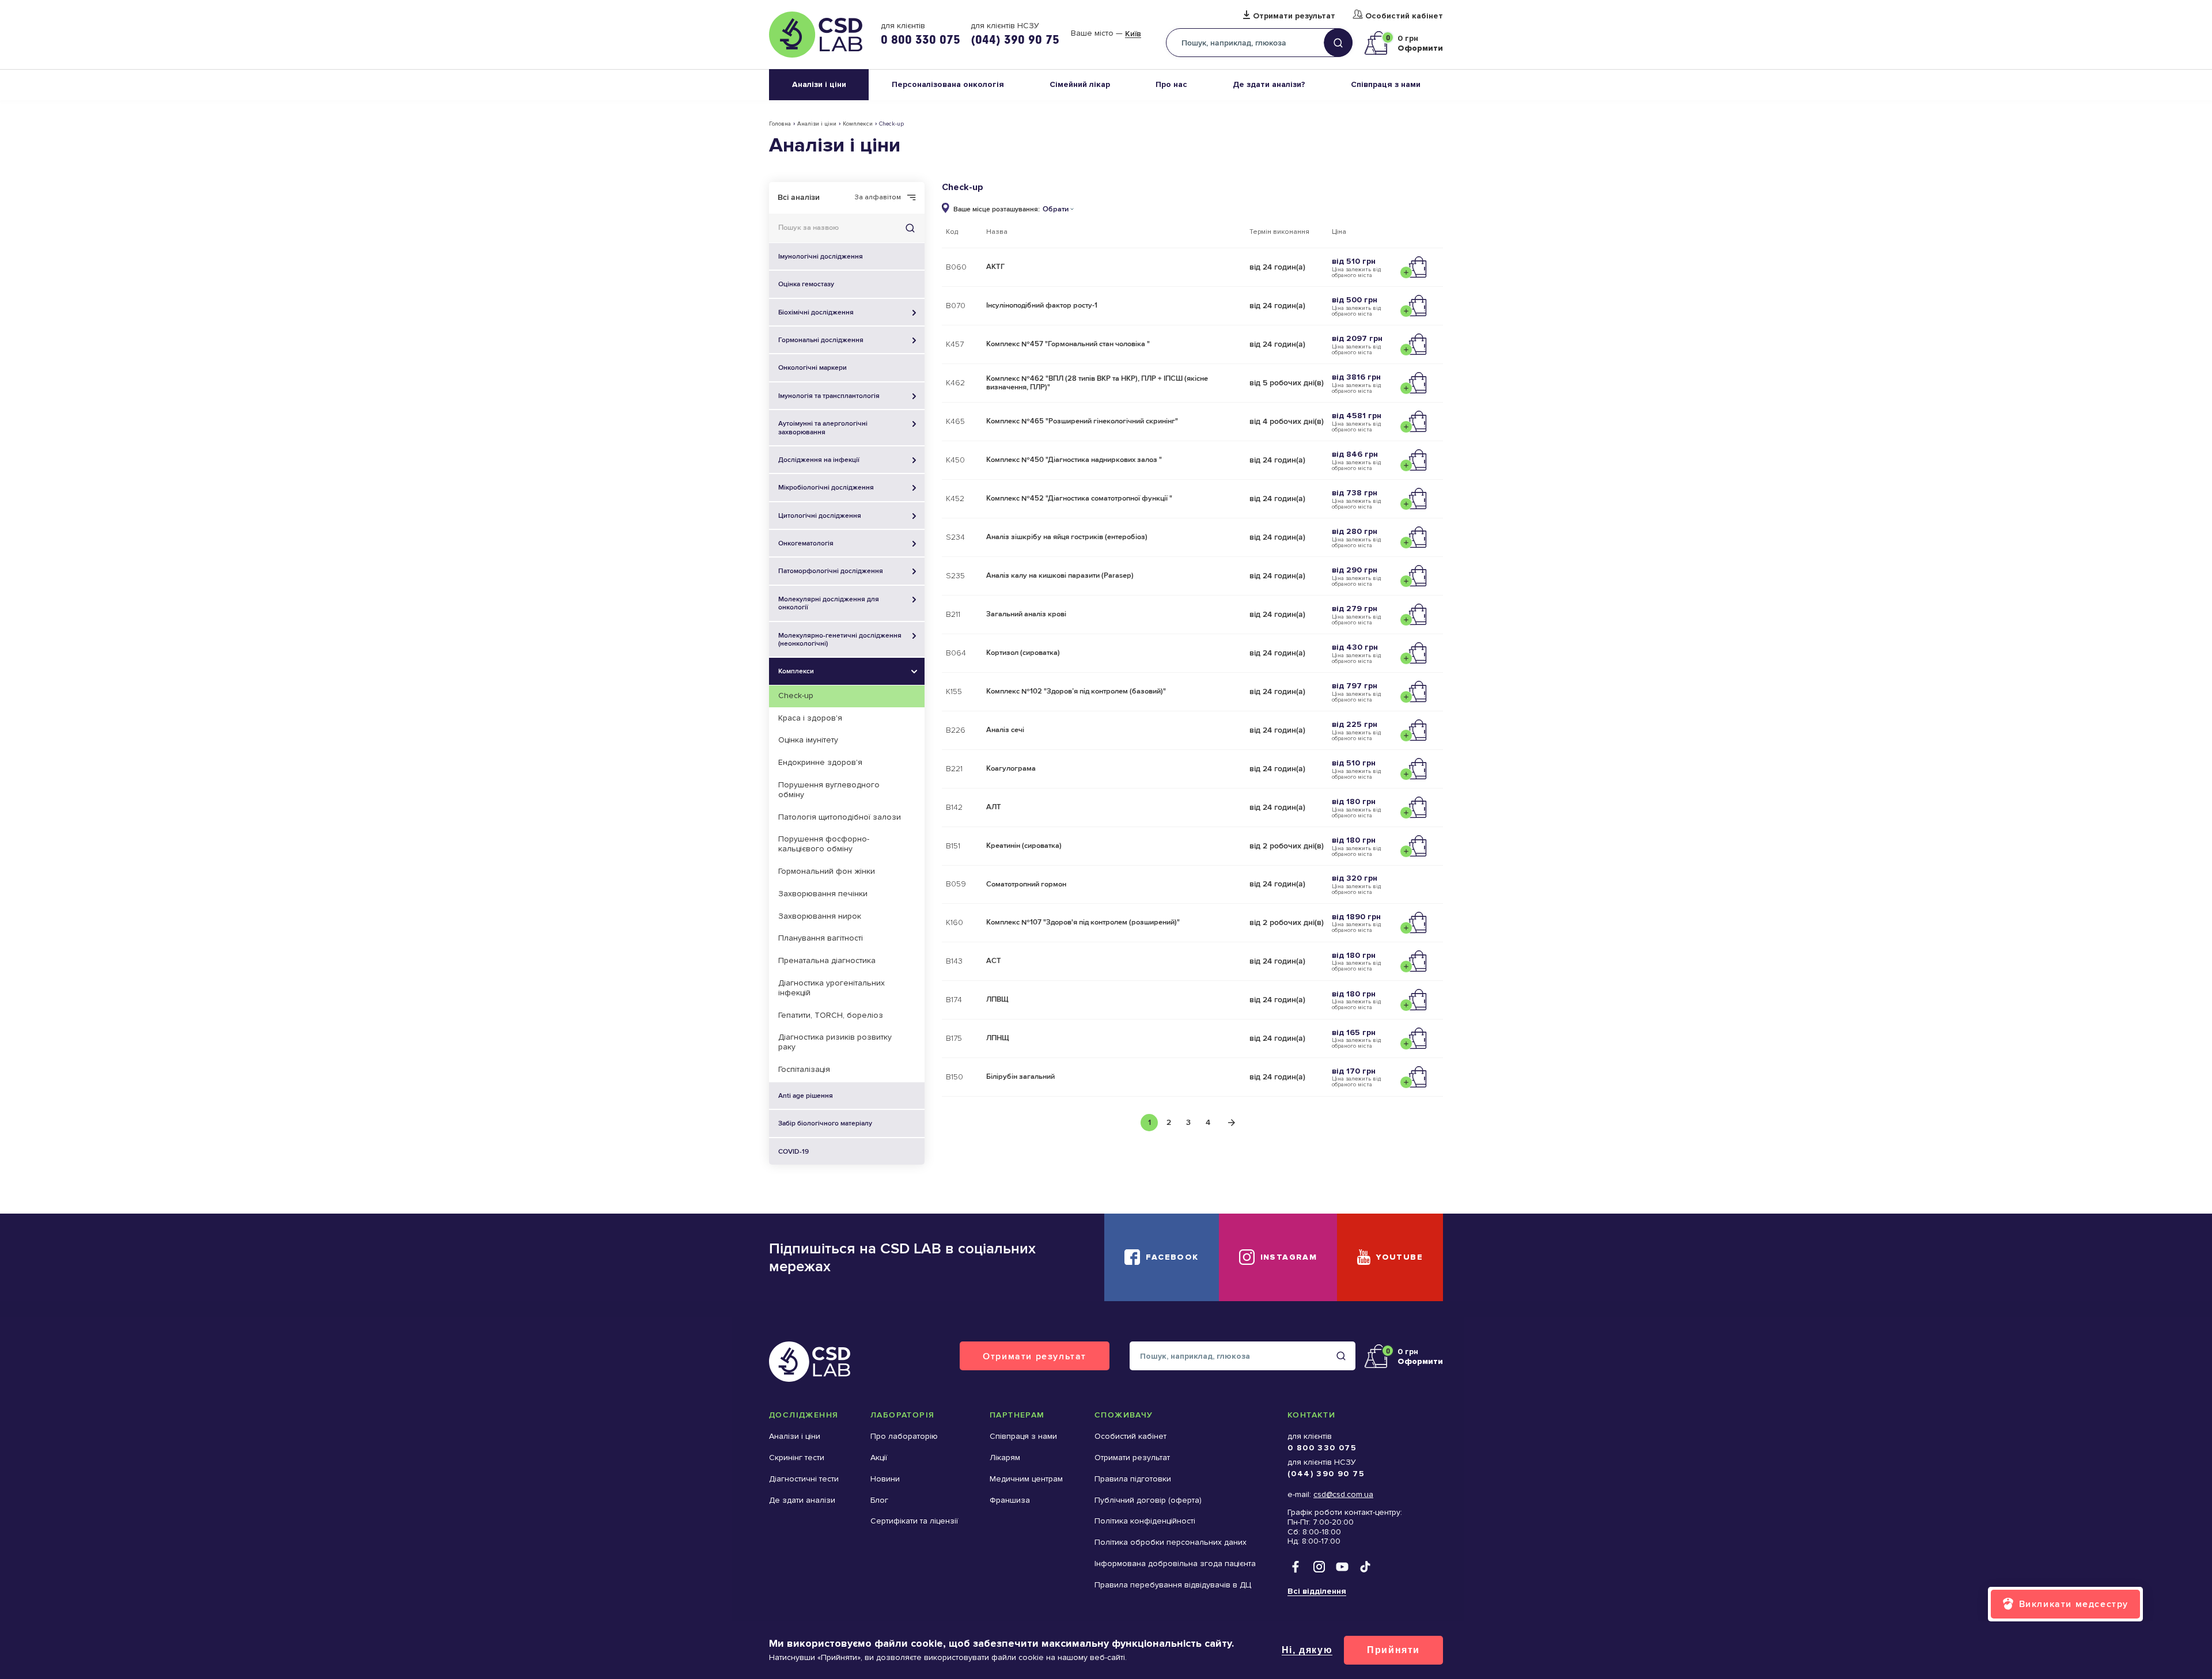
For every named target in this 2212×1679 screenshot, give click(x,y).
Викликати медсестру (2074, 1604)
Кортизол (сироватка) (1023, 653)
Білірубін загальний (1020, 1077)
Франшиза (1010, 1500)
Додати (1416, 267)
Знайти (910, 228)
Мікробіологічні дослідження (826, 487)
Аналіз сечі (1005, 730)
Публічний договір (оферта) (1148, 1500)
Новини (885, 1479)
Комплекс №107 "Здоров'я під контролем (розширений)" (1083, 922)
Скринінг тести (797, 1458)
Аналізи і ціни (819, 84)
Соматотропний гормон (1026, 884)
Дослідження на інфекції (819, 460)
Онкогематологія (806, 543)
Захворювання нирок (820, 916)
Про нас (1171, 84)
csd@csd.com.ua (1343, 1494)
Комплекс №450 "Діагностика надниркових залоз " (1074, 460)
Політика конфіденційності (1145, 1521)
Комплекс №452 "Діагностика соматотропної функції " (1079, 498)
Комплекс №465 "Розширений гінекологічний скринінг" (1082, 421)
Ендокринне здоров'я (820, 762)
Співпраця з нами (1386, 84)
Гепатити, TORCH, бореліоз (831, 1015)
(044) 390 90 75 (1015, 39)
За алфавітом (878, 198)
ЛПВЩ (997, 999)
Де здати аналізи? (1269, 84)
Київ (1133, 34)
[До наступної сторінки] (1232, 1123)
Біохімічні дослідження (816, 312)
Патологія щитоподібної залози (840, 817)
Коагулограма (1011, 768)
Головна (780, 124)
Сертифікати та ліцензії (914, 1521)
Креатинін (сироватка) (1024, 846)
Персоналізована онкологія (948, 84)
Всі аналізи (799, 197)
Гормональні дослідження (821, 340)
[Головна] (816, 35)
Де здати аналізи (802, 1500)
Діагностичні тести (804, 1479)
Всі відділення (1317, 1591)
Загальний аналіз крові (1026, 614)
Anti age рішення (806, 1096)
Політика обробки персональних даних (1171, 1542)
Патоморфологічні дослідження (831, 571)
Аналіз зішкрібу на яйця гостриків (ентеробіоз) (1067, 537)
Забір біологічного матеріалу (825, 1123)
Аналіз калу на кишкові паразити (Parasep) (1060, 575)
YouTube (1399, 1257)
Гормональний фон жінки (827, 871)
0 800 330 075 (921, 39)
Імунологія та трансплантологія (829, 396)
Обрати (1056, 209)
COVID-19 (793, 1151)
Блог (879, 1500)
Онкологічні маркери (813, 367)
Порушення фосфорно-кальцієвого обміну (824, 844)
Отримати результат (1294, 16)
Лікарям (1005, 1458)
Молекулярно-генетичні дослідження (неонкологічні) (840, 639)
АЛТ (994, 807)
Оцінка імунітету (808, 740)
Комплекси (858, 124)
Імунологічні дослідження (821, 256)
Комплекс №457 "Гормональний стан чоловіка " (1068, 344)
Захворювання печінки (823, 894)
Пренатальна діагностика (827, 960)
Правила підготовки (1133, 1479)
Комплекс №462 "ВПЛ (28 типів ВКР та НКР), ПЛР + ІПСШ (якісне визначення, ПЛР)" (1097, 383)
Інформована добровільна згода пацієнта (1175, 1564)
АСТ (994, 961)
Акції (879, 1458)
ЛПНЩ (998, 1038)
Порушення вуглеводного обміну (829, 790)
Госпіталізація (804, 1069)
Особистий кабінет (1404, 16)
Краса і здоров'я (810, 718)
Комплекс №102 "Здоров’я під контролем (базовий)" (1076, 691)
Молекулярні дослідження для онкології (829, 603)
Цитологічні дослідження (820, 516)
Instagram (1289, 1257)
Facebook (1172, 1257)
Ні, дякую (1307, 1650)
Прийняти (1393, 1650)
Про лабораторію (904, 1436)
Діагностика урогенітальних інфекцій (832, 988)
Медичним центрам (1026, 1479)
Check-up (796, 696)
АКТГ (995, 267)
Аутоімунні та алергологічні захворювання (823, 427)
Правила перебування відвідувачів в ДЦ (1173, 1585)
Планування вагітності (821, 938)
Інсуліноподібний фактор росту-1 (1042, 305)
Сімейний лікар (1080, 84)
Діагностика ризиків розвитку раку (835, 1042)
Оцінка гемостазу (806, 284)
